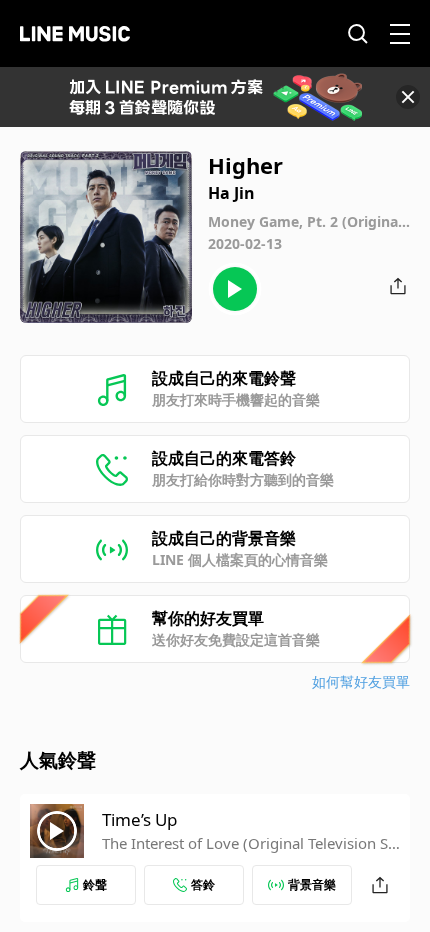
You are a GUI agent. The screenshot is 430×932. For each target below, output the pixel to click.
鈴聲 (95, 884)
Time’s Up (139, 819)
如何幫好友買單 (361, 681)
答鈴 (203, 884)
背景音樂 (312, 884)
